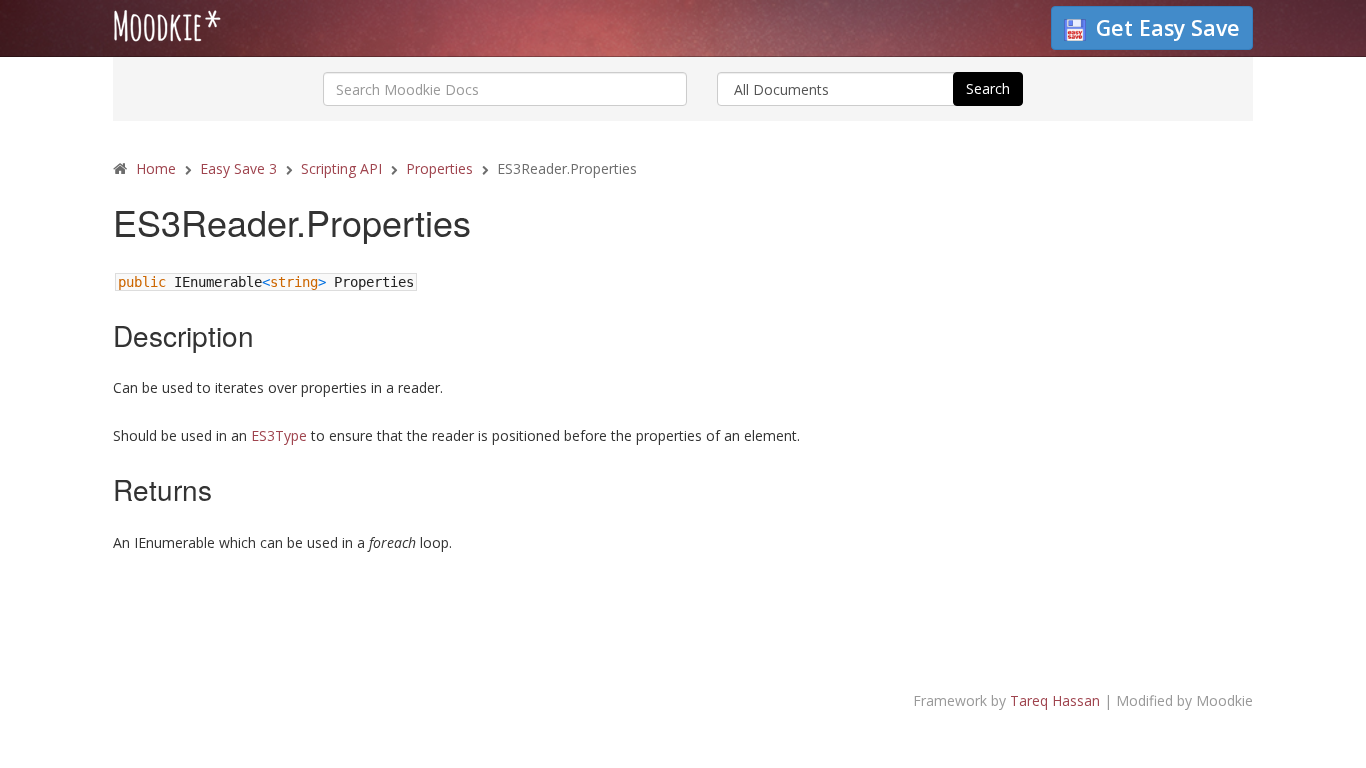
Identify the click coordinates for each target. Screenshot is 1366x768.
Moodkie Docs (238, 31)
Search (988, 88)
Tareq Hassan (1055, 700)
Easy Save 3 (238, 168)
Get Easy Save (1168, 27)
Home (156, 168)
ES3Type (279, 435)
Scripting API (341, 168)
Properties (439, 168)
